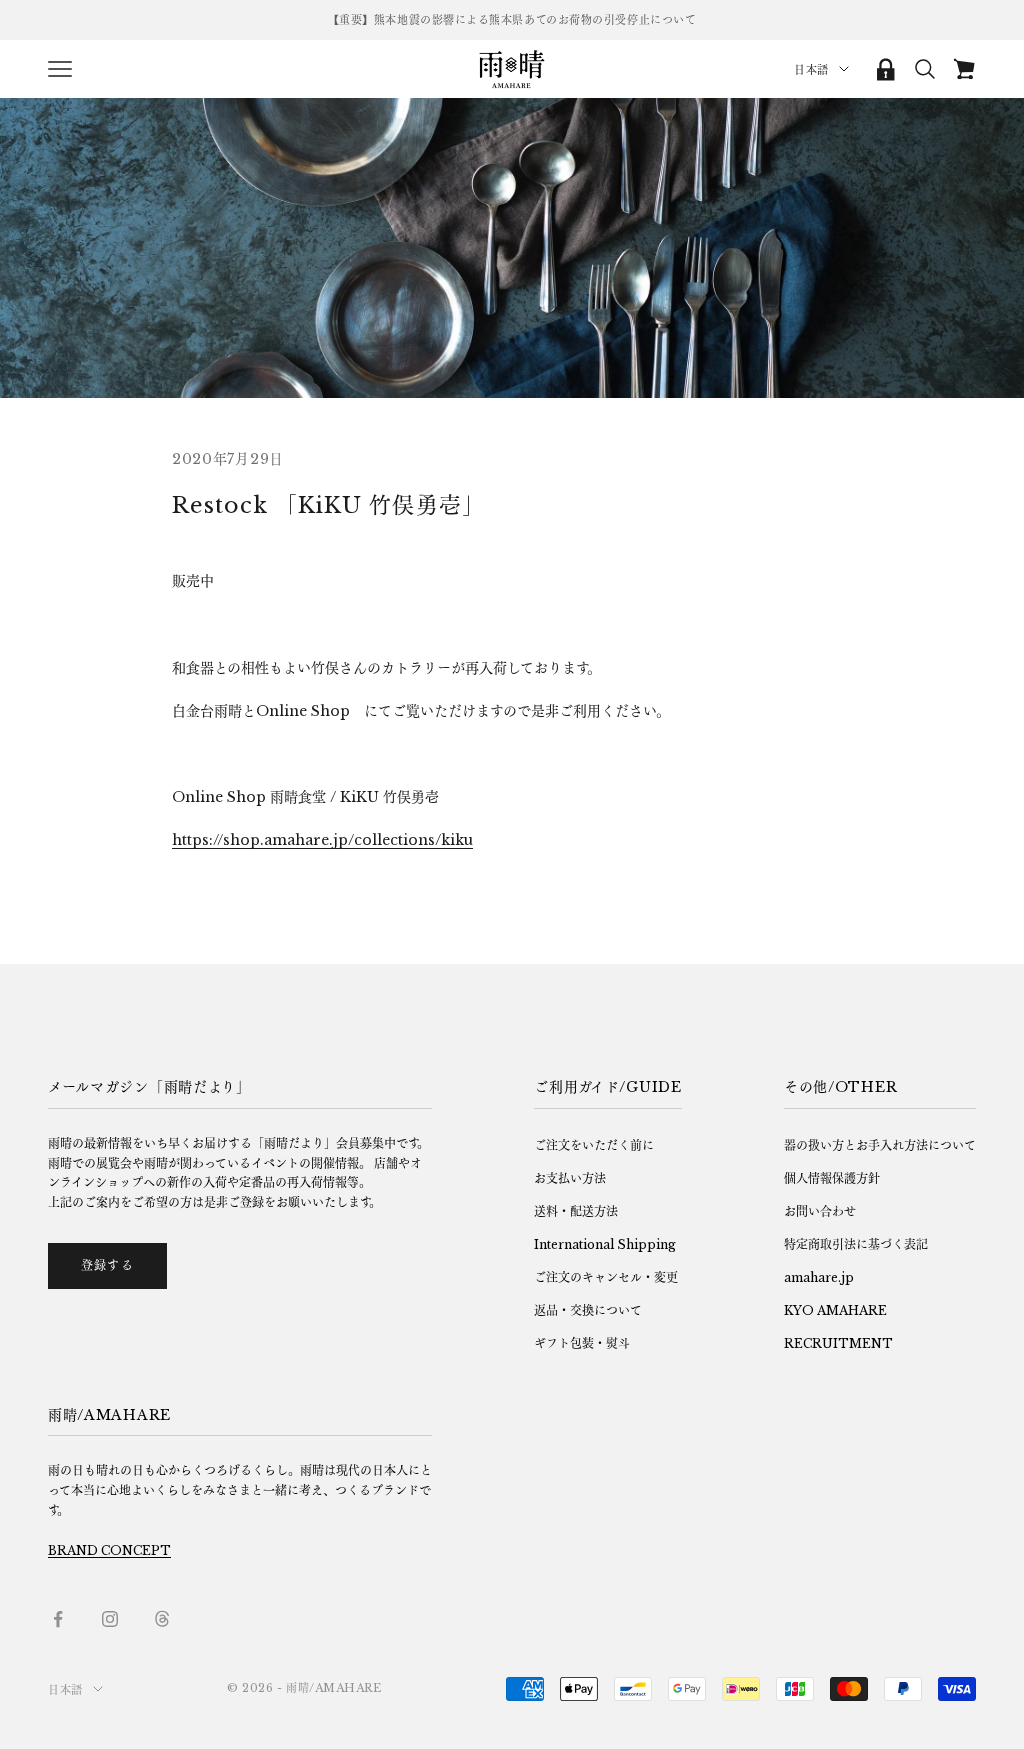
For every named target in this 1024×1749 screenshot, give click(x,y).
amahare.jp (819, 1277)
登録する (107, 1265)
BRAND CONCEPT (109, 1550)
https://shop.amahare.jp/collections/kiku (322, 840)
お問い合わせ (820, 1211)
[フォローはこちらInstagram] (110, 1619)
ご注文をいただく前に (594, 1145)
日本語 (811, 70)
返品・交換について (588, 1310)
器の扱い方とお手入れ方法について (880, 1145)
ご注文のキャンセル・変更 (606, 1277)
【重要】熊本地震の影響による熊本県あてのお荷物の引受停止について (512, 20)
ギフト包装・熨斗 (582, 1343)
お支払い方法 (570, 1178)
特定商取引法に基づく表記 (856, 1244)
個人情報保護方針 (832, 1178)
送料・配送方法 (576, 1211)
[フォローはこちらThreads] (162, 1619)
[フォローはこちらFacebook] (58, 1619)
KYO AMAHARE (835, 1310)
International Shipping (605, 1244)
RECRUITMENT (838, 1343)
